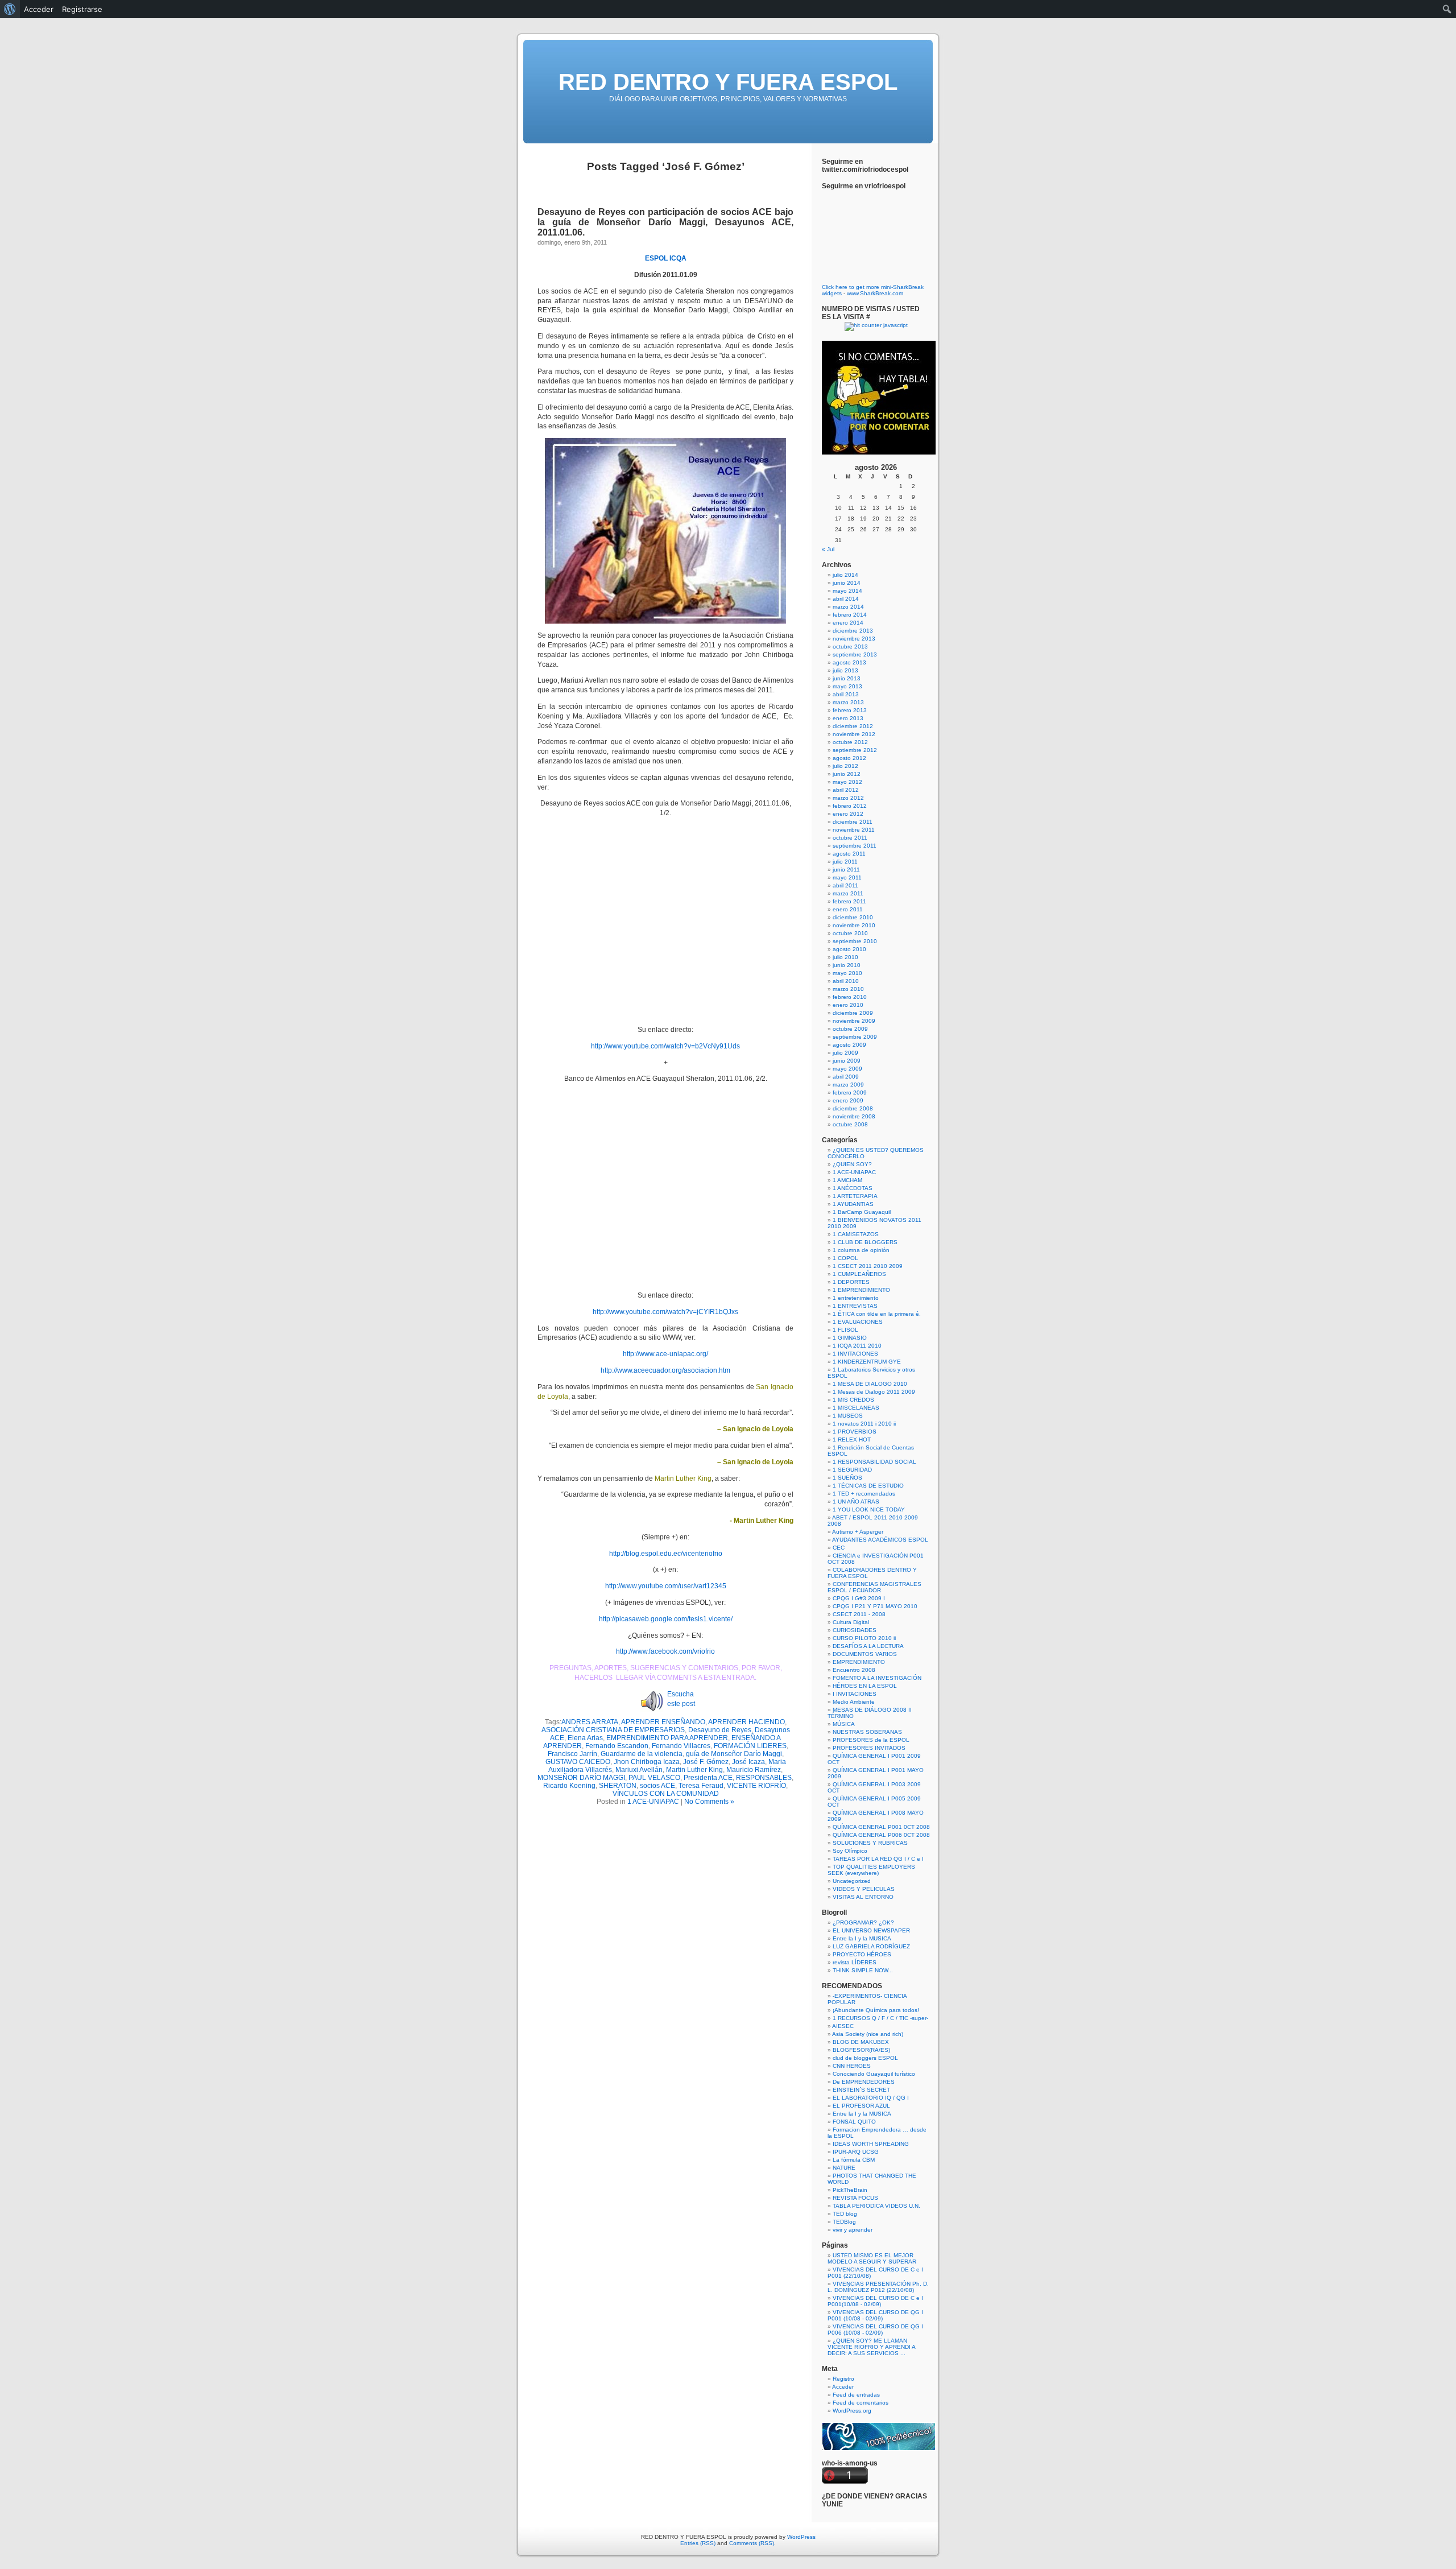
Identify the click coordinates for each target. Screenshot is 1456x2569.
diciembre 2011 (853, 822)
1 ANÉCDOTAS (853, 1188)
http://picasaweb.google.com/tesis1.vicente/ (666, 1619)
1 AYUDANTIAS (853, 1204)
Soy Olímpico (850, 1851)
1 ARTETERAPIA (855, 1196)
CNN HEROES (852, 2066)
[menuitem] (10, 9)
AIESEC (843, 2026)
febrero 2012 (850, 806)
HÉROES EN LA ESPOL (865, 1686)
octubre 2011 (850, 838)
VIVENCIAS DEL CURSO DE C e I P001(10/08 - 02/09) (875, 2301)
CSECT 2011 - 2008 (859, 1614)
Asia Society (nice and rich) (868, 2034)
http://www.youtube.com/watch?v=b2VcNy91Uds (665, 1046)
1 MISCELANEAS (856, 1408)
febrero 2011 (849, 901)
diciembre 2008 (853, 1108)
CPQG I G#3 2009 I (859, 1598)
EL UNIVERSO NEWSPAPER (871, 1930)
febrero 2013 (850, 710)
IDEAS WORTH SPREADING (871, 2144)
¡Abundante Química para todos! (876, 2010)
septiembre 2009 (855, 1037)
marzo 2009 (848, 1085)
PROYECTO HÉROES (862, 1954)
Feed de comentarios (861, 2403)
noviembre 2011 (854, 830)
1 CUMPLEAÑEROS (859, 1274)
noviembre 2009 (854, 1021)
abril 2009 (846, 1077)
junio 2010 (847, 965)
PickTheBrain (850, 2190)
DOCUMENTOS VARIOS (865, 1654)
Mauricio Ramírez (754, 1770)
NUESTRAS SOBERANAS (867, 1732)
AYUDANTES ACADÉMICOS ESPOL (880, 1540)
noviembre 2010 (854, 925)
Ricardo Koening (569, 1786)
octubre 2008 (850, 1124)
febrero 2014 (850, 615)
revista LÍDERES (855, 1962)
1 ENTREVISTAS (855, 1306)
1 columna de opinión (861, 1250)
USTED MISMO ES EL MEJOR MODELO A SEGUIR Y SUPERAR (872, 2258)
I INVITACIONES (855, 1694)
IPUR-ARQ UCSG (856, 2152)
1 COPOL (845, 1258)
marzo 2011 (848, 893)
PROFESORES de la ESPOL (871, 1740)
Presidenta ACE (708, 1778)
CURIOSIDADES (855, 1630)
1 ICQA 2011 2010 (857, 1346)
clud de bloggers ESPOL (865, 2058)
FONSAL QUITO (854, 2122)
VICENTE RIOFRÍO (756, 1786)
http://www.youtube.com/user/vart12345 (666, 1586)
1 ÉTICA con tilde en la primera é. (877, 1314)
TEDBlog (844, 2222)
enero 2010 (848, 1005)
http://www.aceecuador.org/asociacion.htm (665, 1370)
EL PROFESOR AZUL (861, 2106)
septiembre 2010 (855, 941)
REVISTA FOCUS (855, 2198)
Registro (843, 2379)
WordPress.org (852, 2411)
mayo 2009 (847, 1069)
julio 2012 (845, 766)
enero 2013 (848, 718)
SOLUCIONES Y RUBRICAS (870, 1843)
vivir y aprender (853, 2230)
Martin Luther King (694, 1770)
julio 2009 (845, 1053)
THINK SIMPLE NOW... (863, 1970)
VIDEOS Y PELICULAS (864, 1889)
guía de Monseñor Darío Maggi (734, 1754)
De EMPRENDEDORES (864, 2082)
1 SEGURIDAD (852, 1470)
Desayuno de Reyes (720, 1730)
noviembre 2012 (854, 734)
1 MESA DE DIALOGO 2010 (870, 1384)
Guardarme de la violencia (642, 1754)
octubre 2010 (850, 933)
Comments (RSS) (752, 2543)
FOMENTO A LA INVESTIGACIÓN (877, 1678)
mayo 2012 (847, 782)
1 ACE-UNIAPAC (653, 1802)
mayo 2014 (847, 591)
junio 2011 (846, 870)
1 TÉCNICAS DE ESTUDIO (868, 1486)
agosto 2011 (849, 854)
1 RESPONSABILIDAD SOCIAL (874, 1462)
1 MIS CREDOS (853, 1400)
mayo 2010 (847, 973)
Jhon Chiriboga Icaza (647, 1762)
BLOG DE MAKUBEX (861, 2042)
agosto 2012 (849, 758)
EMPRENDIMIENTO (859, 1662)
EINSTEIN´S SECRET (861, 2090)
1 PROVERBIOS (855, 1432)
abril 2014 (846, 599)
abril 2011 (845, 885)
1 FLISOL (845, 1330)
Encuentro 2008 (854, 1670)
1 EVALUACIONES (858, 1322)
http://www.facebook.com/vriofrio (665, 1651)
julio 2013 (845, 670)
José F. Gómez (706, 1762)
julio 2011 (845, 862)
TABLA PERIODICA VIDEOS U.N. (876, 2206)
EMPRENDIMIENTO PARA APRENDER (667, 1738)
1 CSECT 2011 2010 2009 (868, 1266)
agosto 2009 (849, 1045)
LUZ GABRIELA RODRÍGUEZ (871, 1946)
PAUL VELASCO (654, 1778)
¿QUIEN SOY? (852, 1164)
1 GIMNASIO (850, 1338)
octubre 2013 (850, 647)
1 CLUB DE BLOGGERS (865, 1242)
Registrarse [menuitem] (82, 9)
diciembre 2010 (853, 917)
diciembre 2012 (853, 726)
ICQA (678, 258)
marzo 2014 (848, 607)
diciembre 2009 (853, 1013)
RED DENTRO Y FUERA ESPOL (728, 82)
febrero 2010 (850, 997)
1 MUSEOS (848, 1416)
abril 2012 (846, 790)
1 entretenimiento (856, 1298)
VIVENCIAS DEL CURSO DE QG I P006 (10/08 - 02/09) (875, 2330)
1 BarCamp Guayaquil (862, 1212)
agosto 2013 (849, 662)
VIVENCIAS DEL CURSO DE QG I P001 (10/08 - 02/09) (875, 2315)
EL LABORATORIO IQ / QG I (871, 2098)
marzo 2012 (848, 798)
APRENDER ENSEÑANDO (663, 1722)
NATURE (844, 2168)
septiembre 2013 (855, 654)
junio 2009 (847, 1061)
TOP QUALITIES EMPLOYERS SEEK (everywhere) (871, 1870)
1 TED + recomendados (864, 1494)
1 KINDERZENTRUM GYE (867, 1362)
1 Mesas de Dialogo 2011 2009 (874, 1392)
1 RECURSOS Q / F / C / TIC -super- (880, 2018)
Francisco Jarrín (572, 1754)
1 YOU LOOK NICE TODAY (869, 1509)
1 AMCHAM (847, 1180)
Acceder (843, 2387)
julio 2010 (845, 957)
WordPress (801, 2537)
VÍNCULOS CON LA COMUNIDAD (666, 1794)
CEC (839, 1548)
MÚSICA (844, 1724)
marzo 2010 (848, 989)
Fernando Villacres (681, 1746)
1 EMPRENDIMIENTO (861, 1290)
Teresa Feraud (701, 1786)
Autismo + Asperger (858, 1532)
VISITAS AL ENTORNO (863, 1897)
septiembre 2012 (855, 750)
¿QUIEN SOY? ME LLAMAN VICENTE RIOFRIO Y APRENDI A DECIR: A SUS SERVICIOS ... (871, 2347)
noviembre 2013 (854, 639)
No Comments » (709, 1802)
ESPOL (656, 258)
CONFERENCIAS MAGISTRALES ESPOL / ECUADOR (874, 1587)
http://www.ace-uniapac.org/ (665, 1354)
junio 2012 (847, 774)
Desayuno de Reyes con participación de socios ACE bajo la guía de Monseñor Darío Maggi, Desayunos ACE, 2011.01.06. (665, 222)
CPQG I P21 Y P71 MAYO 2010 (875, 1606)
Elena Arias (585, 1738)
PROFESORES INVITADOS (869, 1748)
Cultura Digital (851, 1622)
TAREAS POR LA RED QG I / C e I (878, 1859)
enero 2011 (848, 909)
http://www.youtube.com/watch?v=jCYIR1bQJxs (665, 1312)
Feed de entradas (856, 2395)
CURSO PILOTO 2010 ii (864, 1638)
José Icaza (748, 1762)
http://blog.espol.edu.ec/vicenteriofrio (666, 1554)
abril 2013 (846, 694)
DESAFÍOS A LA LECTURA (868, 1646)
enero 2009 (848, 1100)
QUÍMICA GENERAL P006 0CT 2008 (881, 1835)
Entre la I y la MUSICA (862, 1938)
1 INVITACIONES (855, 1354)
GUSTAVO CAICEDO (578, 1762)
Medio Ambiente (854, 1702)
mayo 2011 (847, 877)
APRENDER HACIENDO (746, 1722)
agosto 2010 (849, 949)
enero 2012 (848, 814)
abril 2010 (846, 981)
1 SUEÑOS (847, 1478)
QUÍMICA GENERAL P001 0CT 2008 (881, 1827)
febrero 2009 (850, 1093)
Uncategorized (852, 1881)
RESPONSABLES (764, 1778)
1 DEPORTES (851, 1282)
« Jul (828, 549)
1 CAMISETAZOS (856, 1234)
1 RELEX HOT (852, 1440)
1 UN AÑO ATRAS (856, 1502)
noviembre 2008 (854, 1116)
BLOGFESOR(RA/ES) (861, 2050)
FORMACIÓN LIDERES (750, 1746)
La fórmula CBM (854, 2160)
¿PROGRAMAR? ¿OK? (863, 1922)
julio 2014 (845, 575)
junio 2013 (847, 678)
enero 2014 (848, 623)
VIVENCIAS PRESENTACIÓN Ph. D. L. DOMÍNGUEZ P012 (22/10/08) (878, 2287)
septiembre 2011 (855, 846)
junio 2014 (847, 583)
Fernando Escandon (617, 1746)
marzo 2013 (848, 702)
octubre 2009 (850, 1029)
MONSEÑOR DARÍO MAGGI (581, 1778)
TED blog (845, 2214)
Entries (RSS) (698, 2543)
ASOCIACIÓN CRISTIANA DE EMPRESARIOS (613, 1730)
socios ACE (657, 1786)
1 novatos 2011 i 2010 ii (864, 1424)
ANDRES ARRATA (590, 1722)
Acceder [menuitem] (39, 9)
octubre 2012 (850, 742)
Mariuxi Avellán (639, 1770)
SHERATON (618, 1786)
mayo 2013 (847, 686)
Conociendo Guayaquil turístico (874, 2074)
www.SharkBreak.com (875, 293)
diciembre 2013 (853, 631)
